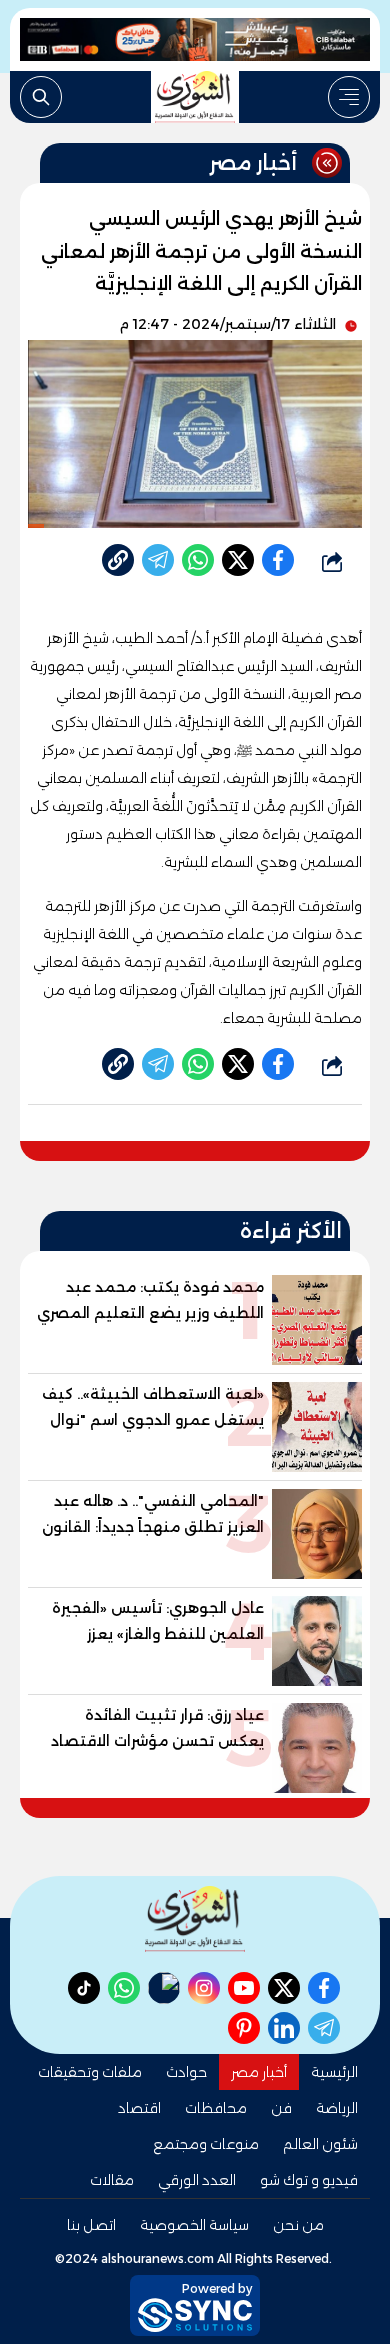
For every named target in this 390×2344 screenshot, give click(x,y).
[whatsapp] (118, 560)
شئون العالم (320, 2144)
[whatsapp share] (198, 560)
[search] (41, 97)
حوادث (186, 2072)
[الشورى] (195, 97)
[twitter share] (238, 560)
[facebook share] (278, 560)
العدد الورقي (197, 2180)
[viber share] (158, 560)
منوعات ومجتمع (206, 2144)
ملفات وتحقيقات (90, 2072)
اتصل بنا (91, 2225)
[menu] (349, 97)
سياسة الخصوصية (194, 2225)
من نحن (298, 2225)
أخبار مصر (259, 2072)
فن (281, 2108)
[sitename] (195, 1918)
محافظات (216, 2108)
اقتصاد (139, 2108)
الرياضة (337, 2108)
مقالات (112, 2180)
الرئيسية (334, 2072)
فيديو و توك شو (309, 2180)
